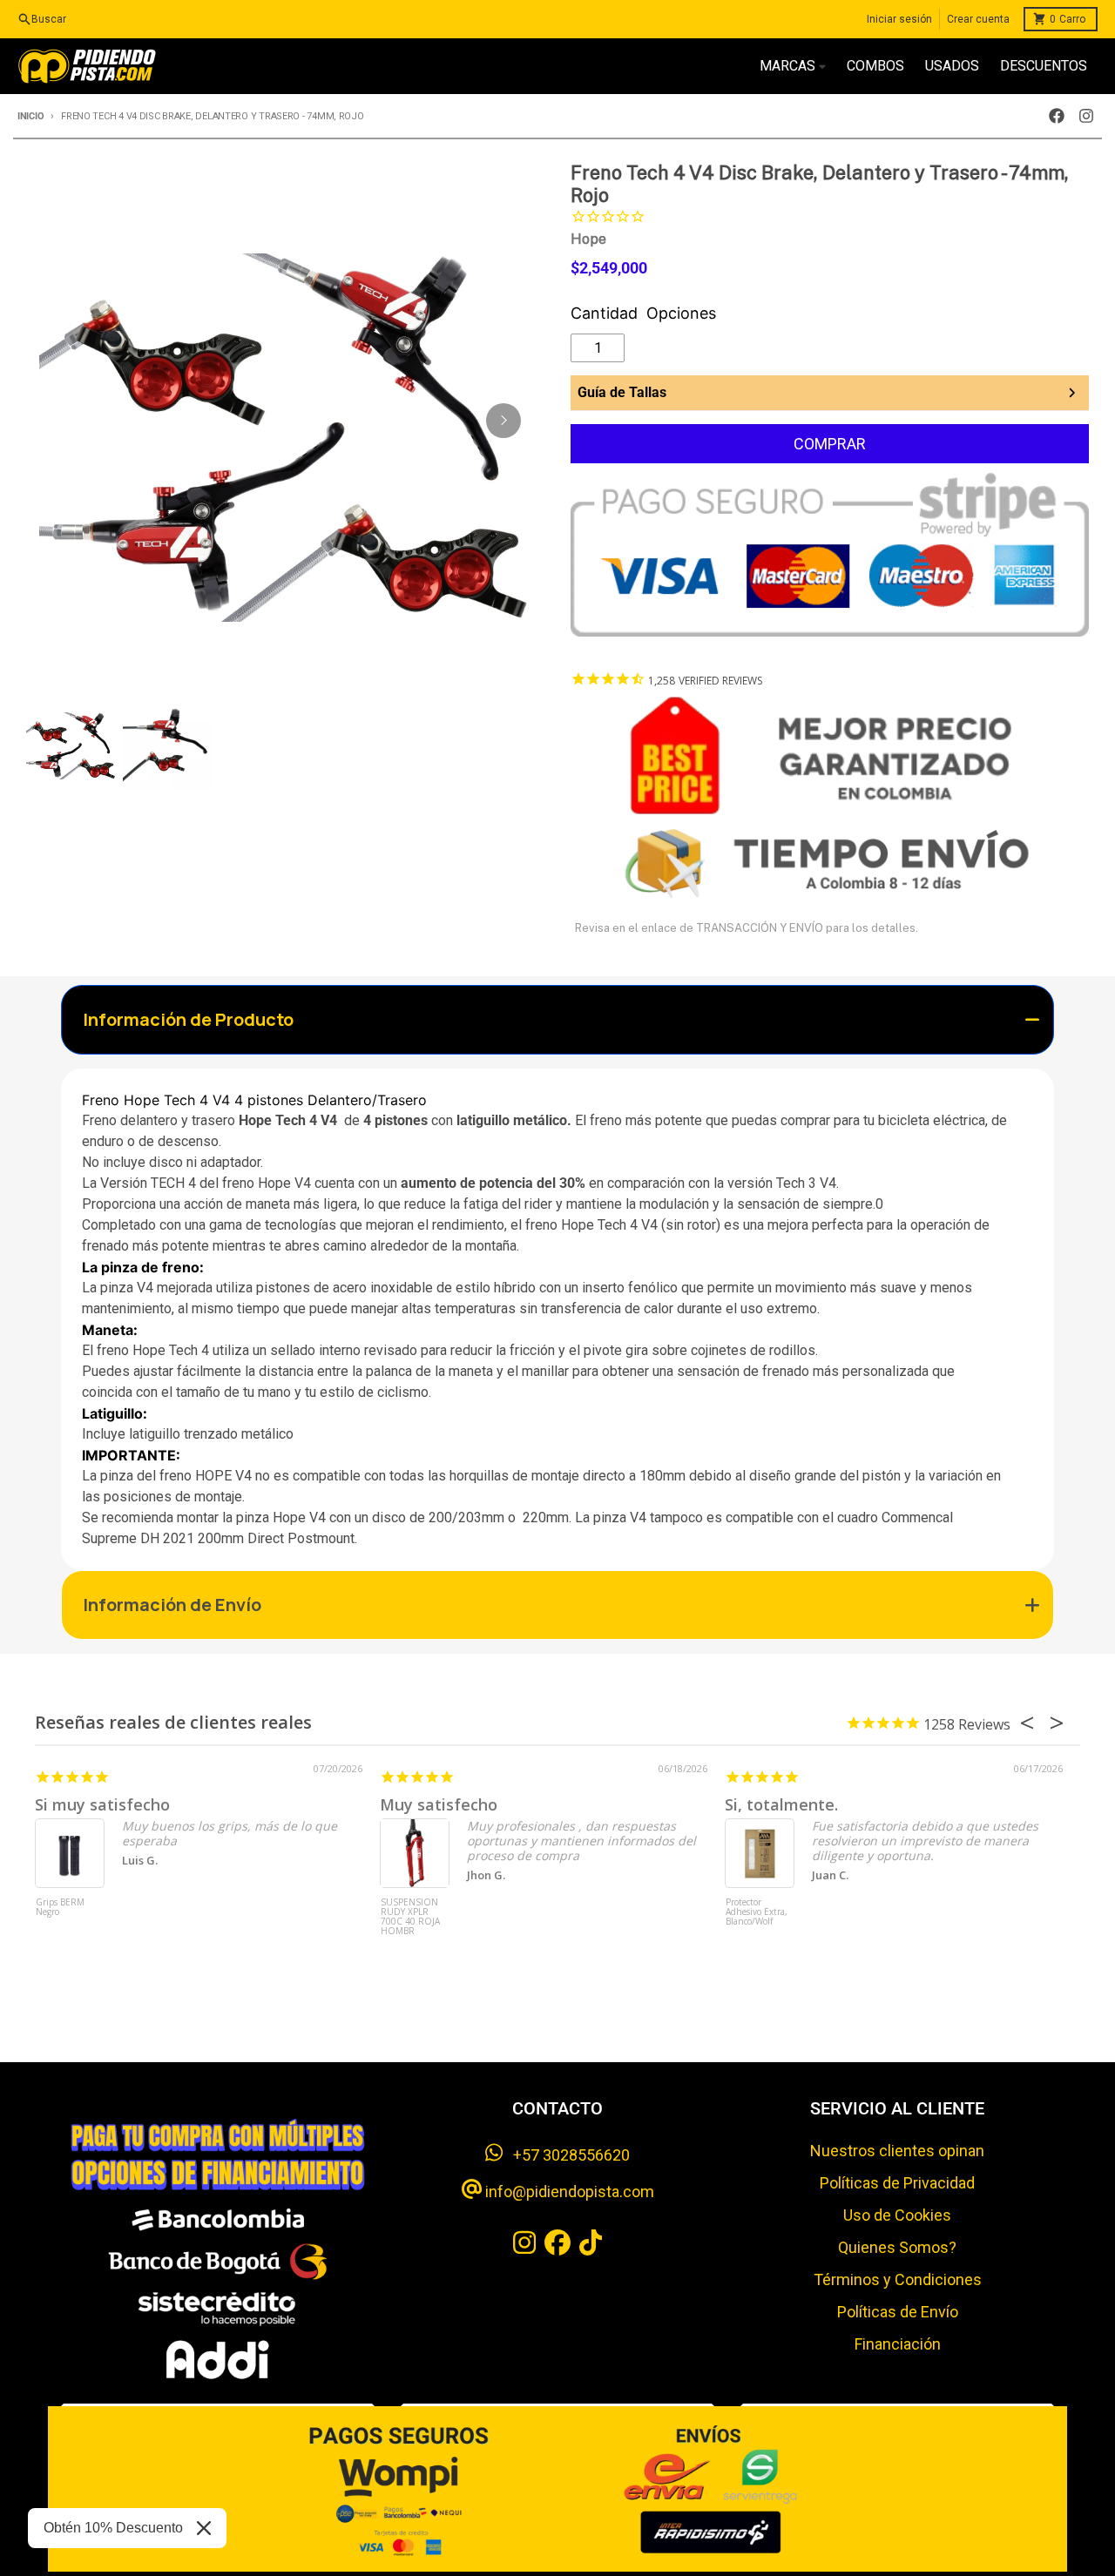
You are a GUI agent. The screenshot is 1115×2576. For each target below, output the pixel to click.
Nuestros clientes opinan (897, 2151)
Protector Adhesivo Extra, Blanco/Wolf (757, 1912)
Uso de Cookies (897, 2215)
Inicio (30, 116)
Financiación (898, 2344)
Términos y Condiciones (898, 2279)
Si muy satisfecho (102, 1804)
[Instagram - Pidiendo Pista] (1086, 116)
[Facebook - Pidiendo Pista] (1057, 116)
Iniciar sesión (899, 19)
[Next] (503, 421)
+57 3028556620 (566, 2155)
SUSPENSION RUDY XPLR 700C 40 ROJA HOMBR (410, 1917)
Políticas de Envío (898, 2312)
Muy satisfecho (439, 1804)
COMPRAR (830, 444)
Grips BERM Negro (60, 1908)
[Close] (204, 2528)
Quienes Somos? (897, 2247)
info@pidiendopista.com (568, 2192)
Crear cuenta (978, 19)
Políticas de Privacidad (897, 2183)
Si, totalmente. (781, 1804)
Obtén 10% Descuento (113, 2528)
